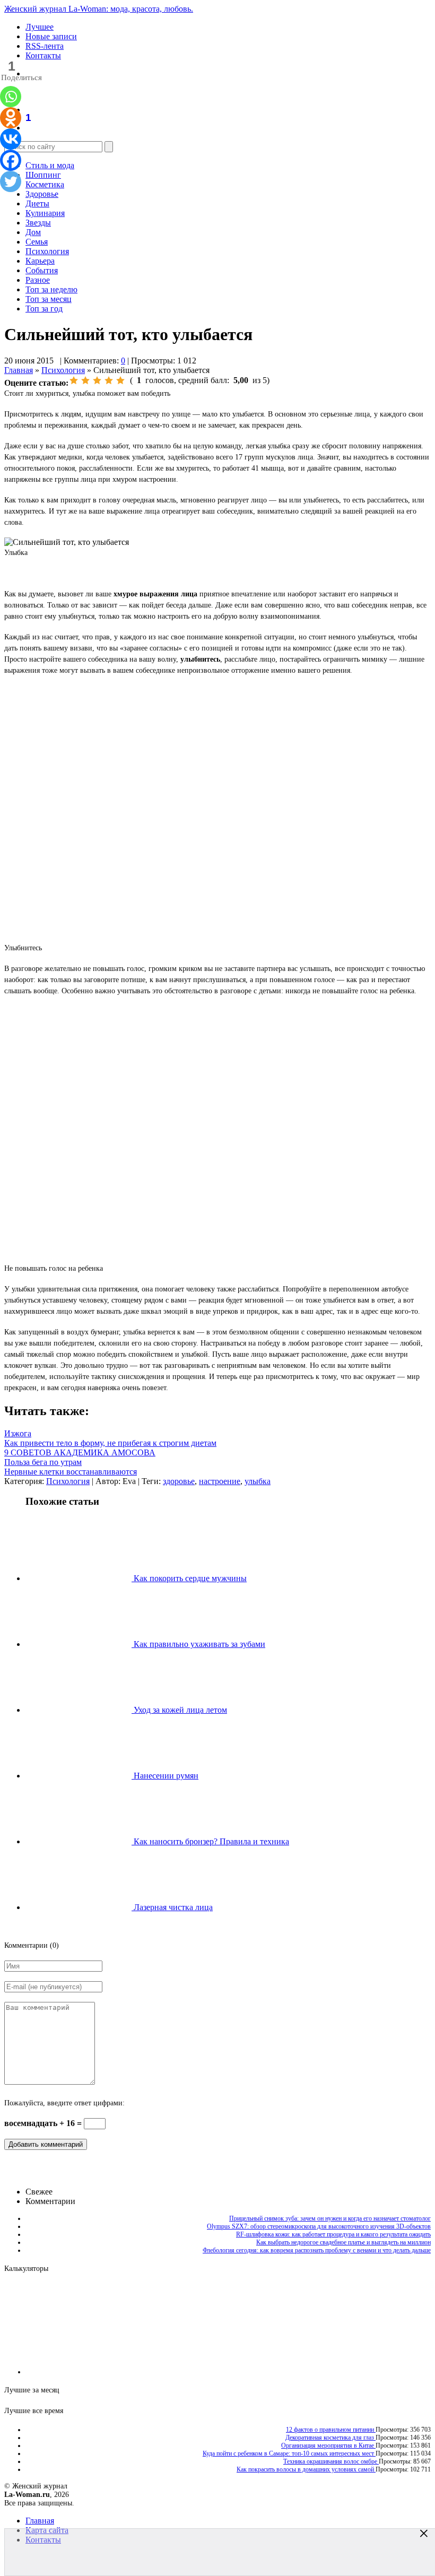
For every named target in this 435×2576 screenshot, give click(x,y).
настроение (220, 1481)
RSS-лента (45, 46)
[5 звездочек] (120, 380)
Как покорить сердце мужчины (189, 1578)
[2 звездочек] (85, 380)
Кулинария (45, 213)
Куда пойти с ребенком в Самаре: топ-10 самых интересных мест (289, 2453)
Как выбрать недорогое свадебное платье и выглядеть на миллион (343, 2242)
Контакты (43, 55)
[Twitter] (11, 181)
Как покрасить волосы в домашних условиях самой (306, 2469)
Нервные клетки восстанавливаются (71, 1472)
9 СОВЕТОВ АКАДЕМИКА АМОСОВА (80, 1452)
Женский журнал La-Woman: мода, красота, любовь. (99, 9)
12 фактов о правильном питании (331, 2430)
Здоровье (42, 194)
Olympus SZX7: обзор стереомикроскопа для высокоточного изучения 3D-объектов (319, 2226)
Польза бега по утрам (43, 1462)
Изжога (18, 1433)
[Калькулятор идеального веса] (386, 2372)
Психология (47, 251)
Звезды (38, 223)
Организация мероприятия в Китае (328, 2445)
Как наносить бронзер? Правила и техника (210, 1841)
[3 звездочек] (97, 380)
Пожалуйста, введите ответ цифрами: (64, 2103)
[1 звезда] (74, 380)
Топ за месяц (49, 299)
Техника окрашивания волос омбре (331, 2461)
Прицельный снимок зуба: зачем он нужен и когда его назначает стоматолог (330, 2218)
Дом (33, 232)
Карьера (40, 261)
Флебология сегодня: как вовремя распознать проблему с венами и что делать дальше (317, 2250)
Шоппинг (43, 175)
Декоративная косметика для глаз (330, 2438)
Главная (19, 370)
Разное (38, 280)
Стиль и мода (50, 165)
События (42, 270)
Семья (37, 242)
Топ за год (44, 309)
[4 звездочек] (109, 380)
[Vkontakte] (11, 139)
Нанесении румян (165, 1776)
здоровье (179, 1481)
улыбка (258, 1481)
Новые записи (51, 36)
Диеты (37, 203)
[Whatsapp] (11, 97)
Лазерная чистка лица (172, 1907)
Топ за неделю (51, 289)
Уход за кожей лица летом (179, 1710)
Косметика (45, 184)
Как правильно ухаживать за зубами (198, 1644)
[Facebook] (11, 160)
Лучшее (40, 27)
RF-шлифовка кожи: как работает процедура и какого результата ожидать (333, 2234)
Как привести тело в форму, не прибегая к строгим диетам (110, 1443)
